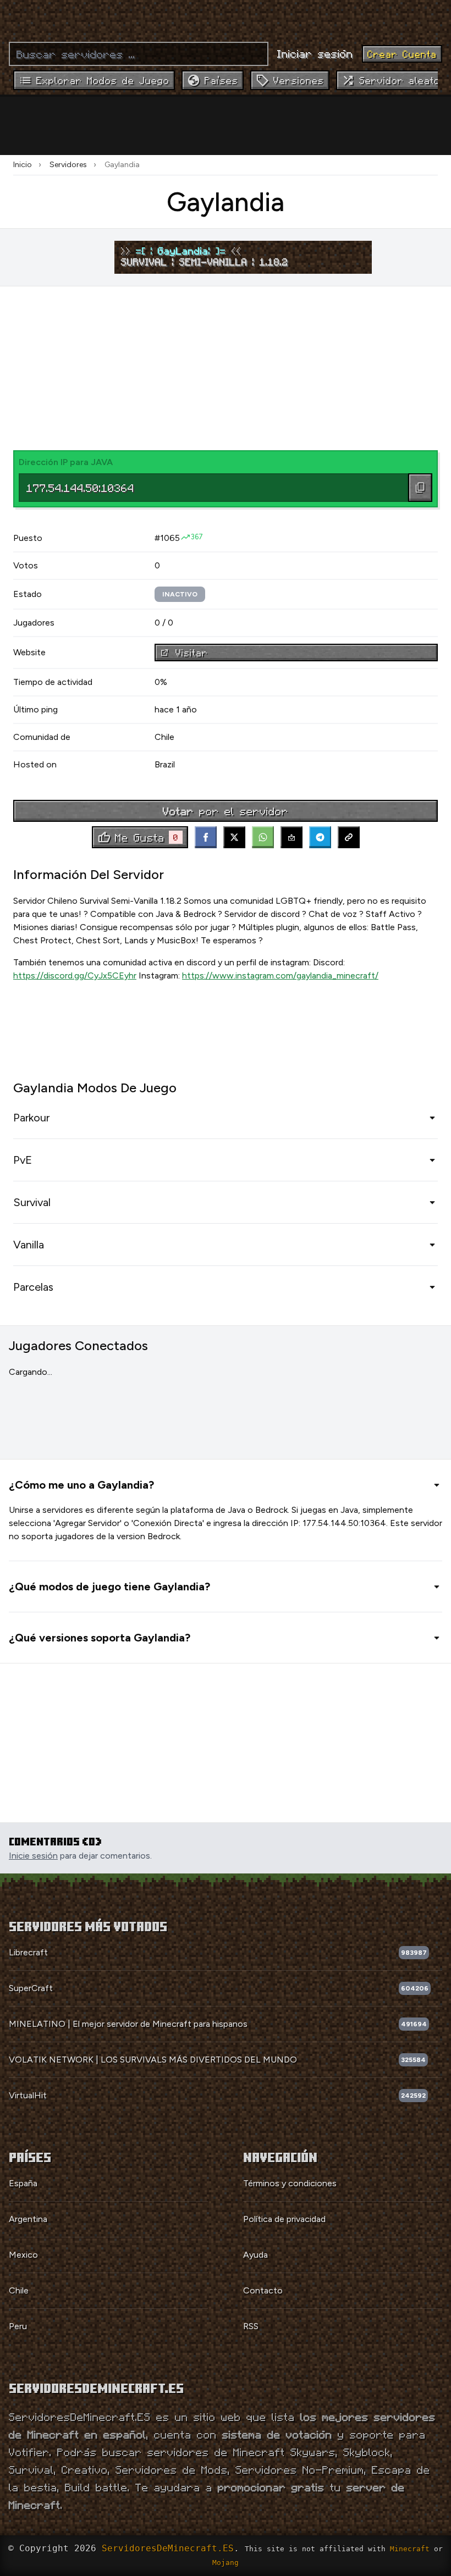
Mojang (226, 2563)
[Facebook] (206, 837)
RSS (251, 2326)
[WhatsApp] (263, 837)
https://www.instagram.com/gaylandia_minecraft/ (280, 975)
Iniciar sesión (315, 53)
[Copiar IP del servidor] (420, 488)
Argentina (28, 2219)
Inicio (23, 165)
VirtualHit (28, 2095)
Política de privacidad (284, 2219)
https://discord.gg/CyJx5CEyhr (75, 975)
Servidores (68, 165)
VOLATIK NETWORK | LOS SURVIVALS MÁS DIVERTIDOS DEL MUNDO (153, 2060)
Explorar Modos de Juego (103, 80)
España (23, 2183)
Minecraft (410, 2549)
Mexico (23, 2255)
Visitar (192, 653)
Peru (18, 2326)
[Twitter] (234, 837)
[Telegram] (320, 837)
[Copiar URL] (349, 837)
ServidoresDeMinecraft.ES (168, 2548)
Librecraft (28, 1952)
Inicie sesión (33, 1856)
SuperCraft (31, 1988)
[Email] (291, 837)
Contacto (263, 2290)
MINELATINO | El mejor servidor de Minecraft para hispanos (128, 2024)
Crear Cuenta (402, 54)
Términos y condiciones (290, 2183)
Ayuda (255, 2255)
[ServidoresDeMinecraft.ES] (226, 16)
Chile (19, 2290)
